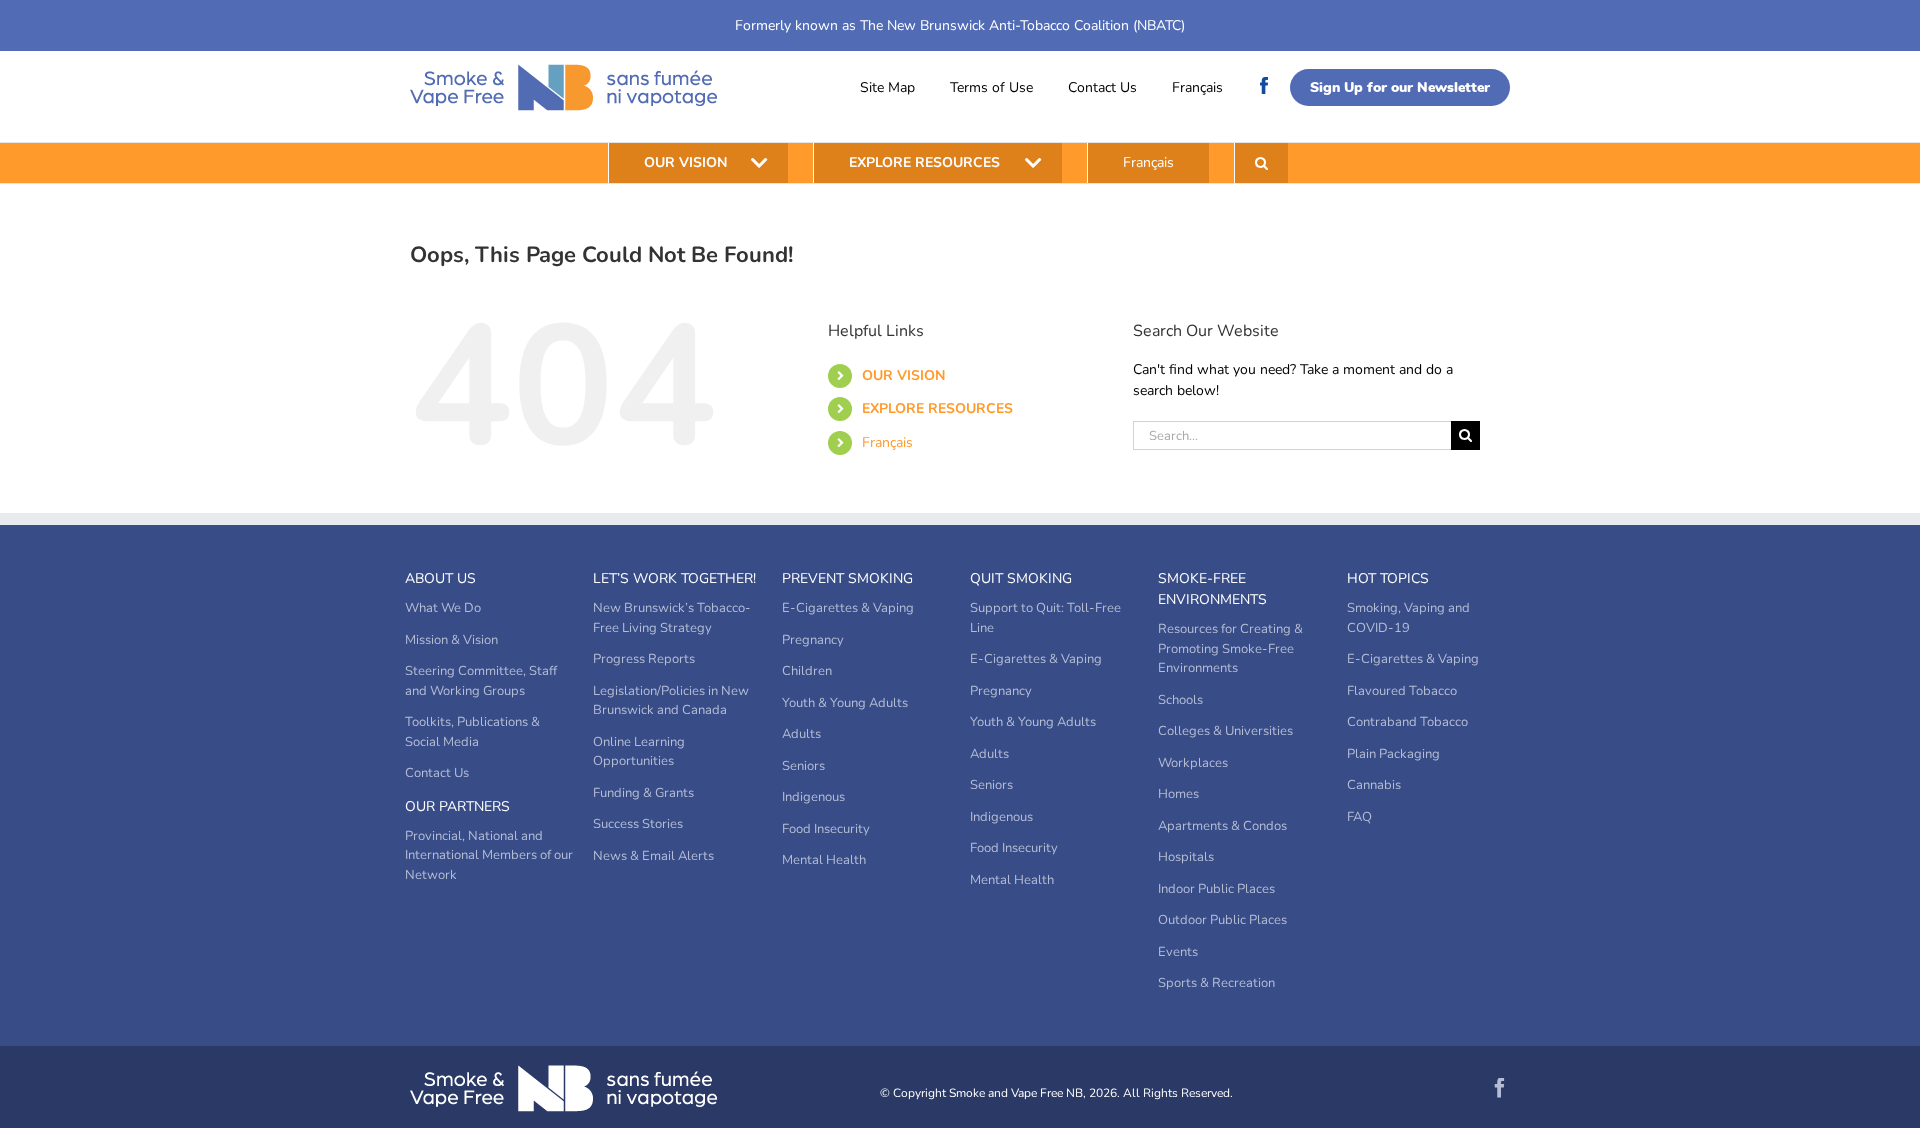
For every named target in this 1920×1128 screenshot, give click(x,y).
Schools (1180, 700)
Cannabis (1374, 785)
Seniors (803, 766)
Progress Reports (644, 659)
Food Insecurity (826, 829)
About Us (440, 578)
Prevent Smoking (847, 578)
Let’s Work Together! (674, 578)
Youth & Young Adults (845, 703)
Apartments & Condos (1222, 826)
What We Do (443, 608)
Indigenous (813, 797)
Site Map (887, 87)
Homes (1178, 794)
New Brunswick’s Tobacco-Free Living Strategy (672, 618)
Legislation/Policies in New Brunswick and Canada (671, 701)
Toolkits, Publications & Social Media (472, 732)
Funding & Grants (643, 793)
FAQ (1359, 817)
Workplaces (1193, 763)
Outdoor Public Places (1222, 920)
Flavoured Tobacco (1402, 691)
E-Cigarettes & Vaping (848, 608)
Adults (801, 734)
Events (1178, 952)
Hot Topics (1388, 578)
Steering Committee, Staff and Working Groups (481, 681)
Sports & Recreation (1216, 983)
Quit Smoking (1021, 578)
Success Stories (638, 824)
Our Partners (457, 806)
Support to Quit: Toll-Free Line (1045, 618)
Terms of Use (991, 87)
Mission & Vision (451, 640)
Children (807, 671)
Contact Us (1102, 87)
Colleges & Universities (1225, 731)
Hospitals (1186, 857)
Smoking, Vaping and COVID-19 (1408, 618)
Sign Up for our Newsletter (1400, 87)
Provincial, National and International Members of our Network (489, 855)
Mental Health (824, 860)
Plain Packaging (1393, 754)
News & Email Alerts (653, 856)
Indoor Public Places (1216, 889)
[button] (1261, 163)
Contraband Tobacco (1407, 722)
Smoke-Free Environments (1212, 589)
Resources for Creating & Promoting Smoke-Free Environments (1230, 648)
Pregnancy (813, 640)
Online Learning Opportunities (639, 752)
